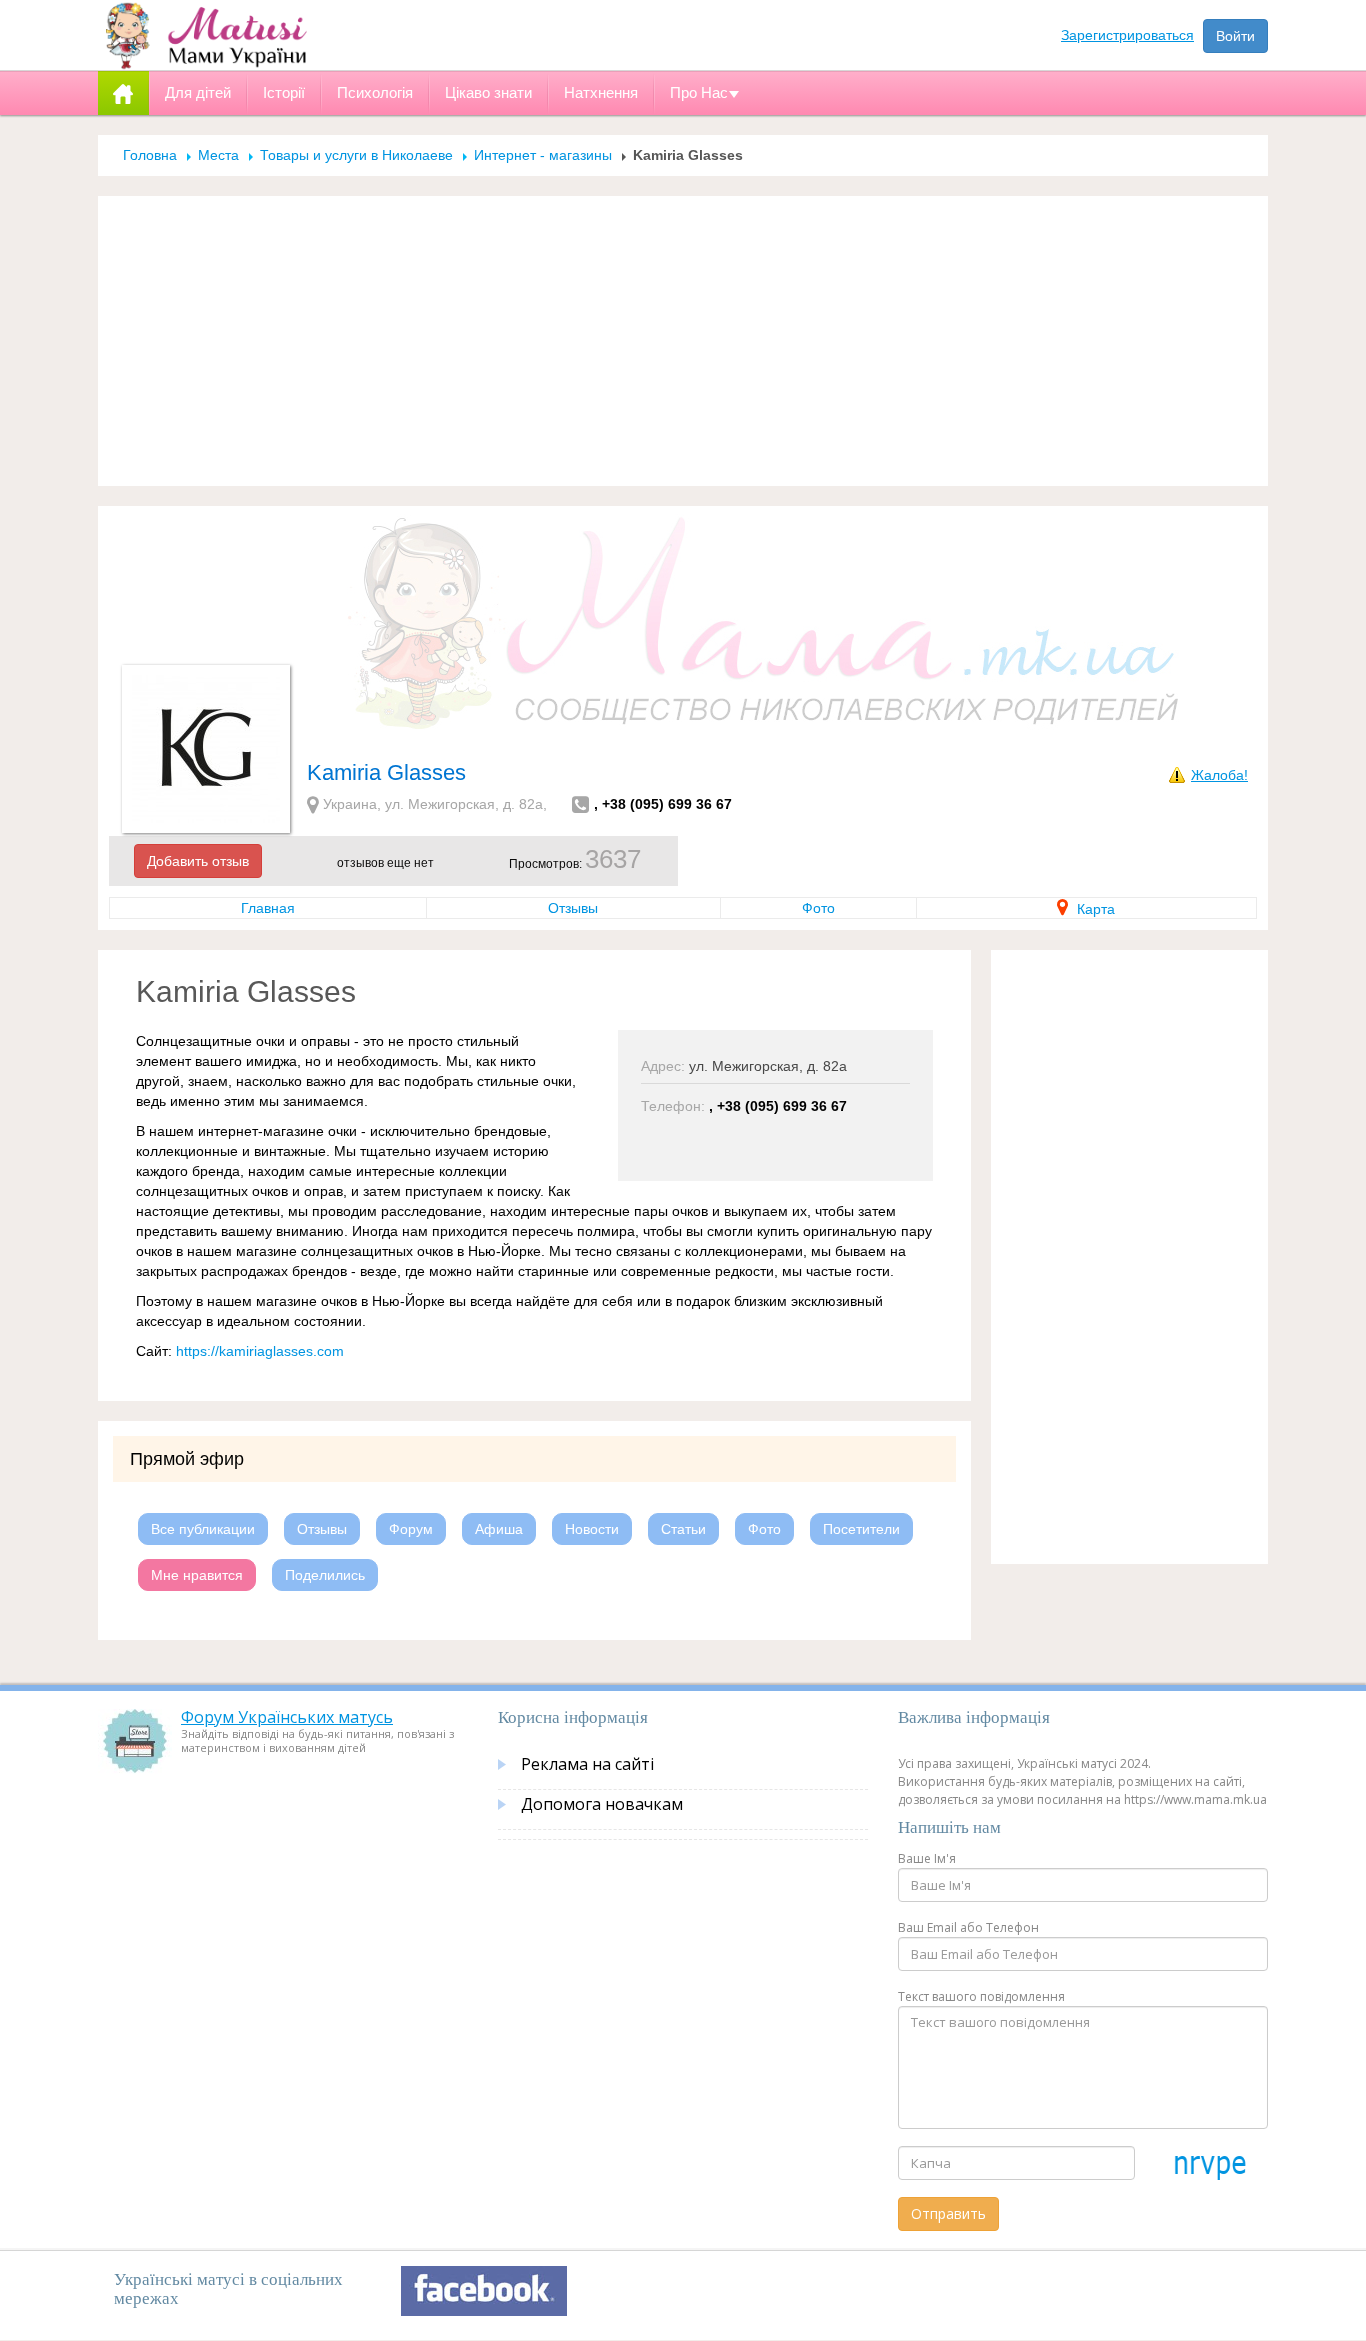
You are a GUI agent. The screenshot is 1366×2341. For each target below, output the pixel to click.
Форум (411, 1529)
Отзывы (573, 908)
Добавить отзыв (198, 861)
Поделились (325, 1575)
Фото (818, 908)
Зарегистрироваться (1127, 35)
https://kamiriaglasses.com (260, 1351)
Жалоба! (1219, 775)
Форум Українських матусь (287, 1717)
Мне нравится (197, 1575)
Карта (1094, 909)
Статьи (683, 1529)
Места (218, 155)
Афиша (499, 1529)
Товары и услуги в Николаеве (356, 155)
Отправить (948, 2213)
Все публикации (203, 1529)
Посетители (861, 1529)
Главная (268, 908)
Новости (592, 1529)
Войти (1235, 36)
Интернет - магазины (543, 155)
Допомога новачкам (602, 1804)
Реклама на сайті (587, 1764)
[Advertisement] (683, 341)
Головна (150, 155)
